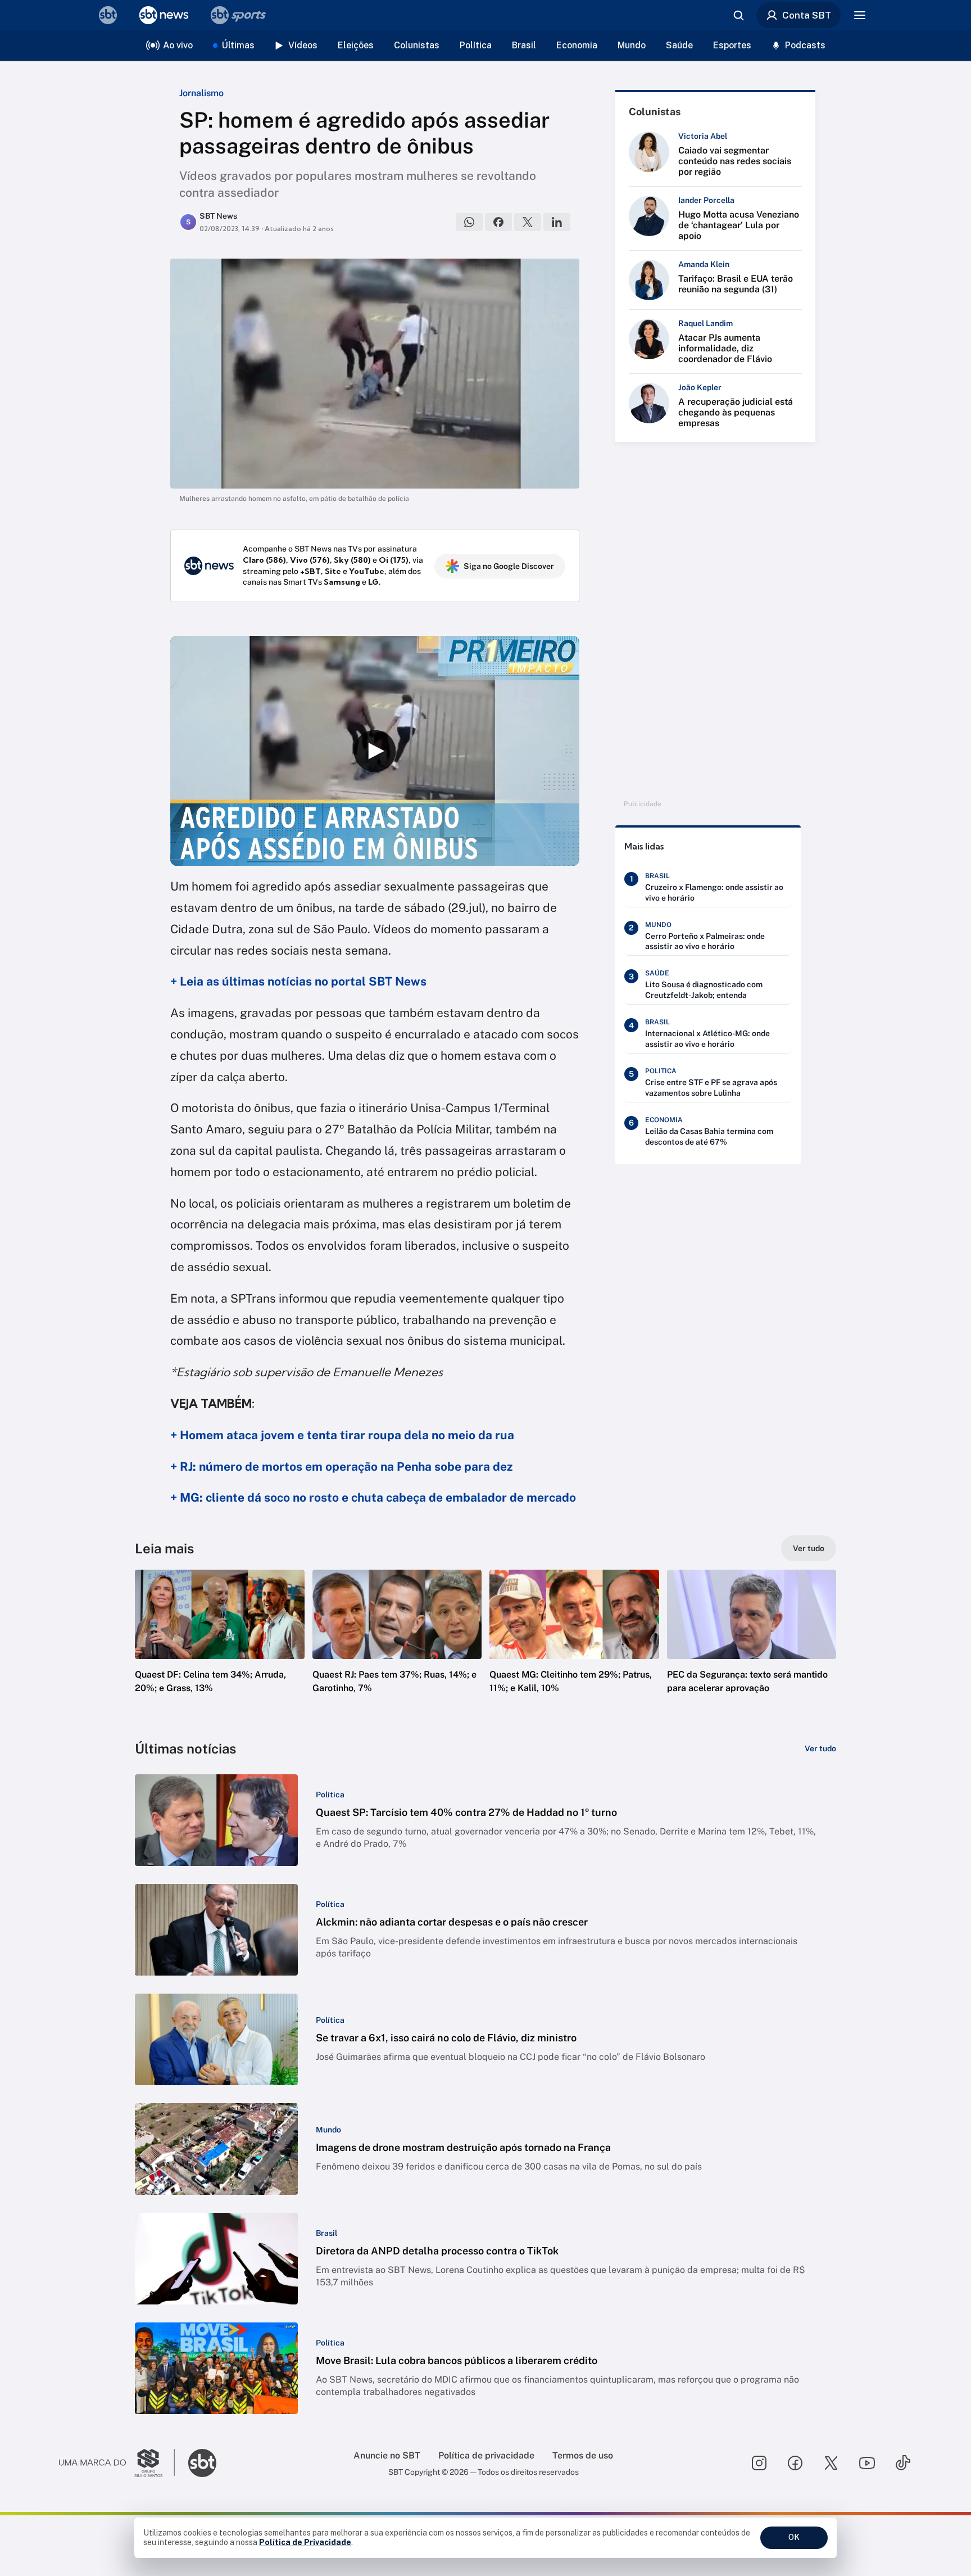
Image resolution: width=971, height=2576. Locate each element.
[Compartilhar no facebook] (498, 222)
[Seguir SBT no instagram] (759, 2463)
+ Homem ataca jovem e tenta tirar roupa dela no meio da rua (342, 1435)
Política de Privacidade (305, 2542)
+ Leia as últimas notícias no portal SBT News (298, 981)
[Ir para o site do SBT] (202, 2463)
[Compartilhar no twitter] (528, 222)
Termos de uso (583, 2455)
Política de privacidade (486, 2455)
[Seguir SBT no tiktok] (903, 2463)
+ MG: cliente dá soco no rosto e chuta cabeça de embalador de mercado (373, 1497)
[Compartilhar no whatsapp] (469, 222)
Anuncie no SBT (387, 2455)
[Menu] (860, 15)
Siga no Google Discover (509, 566)
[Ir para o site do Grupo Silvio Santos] (117, 2463)
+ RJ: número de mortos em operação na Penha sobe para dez (341, 1466)
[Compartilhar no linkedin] (557, 222)
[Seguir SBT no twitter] (831, 2463)
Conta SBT (807, 15)
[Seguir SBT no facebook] (795, 2463)
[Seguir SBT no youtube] (867, 2463)
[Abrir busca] (738, 15)
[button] (220, 1648)
